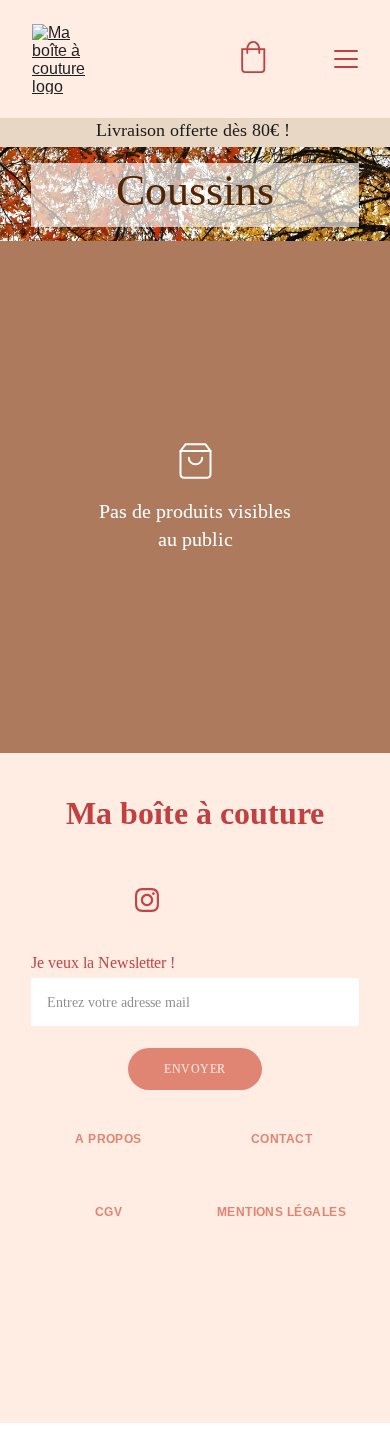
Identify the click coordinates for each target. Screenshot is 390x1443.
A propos (108, 1139)
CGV (108, 1212)
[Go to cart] (253, 59)
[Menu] (346, 59)
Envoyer (194, 1069)
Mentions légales (282, 1212)
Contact (281, 1139)
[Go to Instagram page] (147, 900)
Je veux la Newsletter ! (103, 962)
